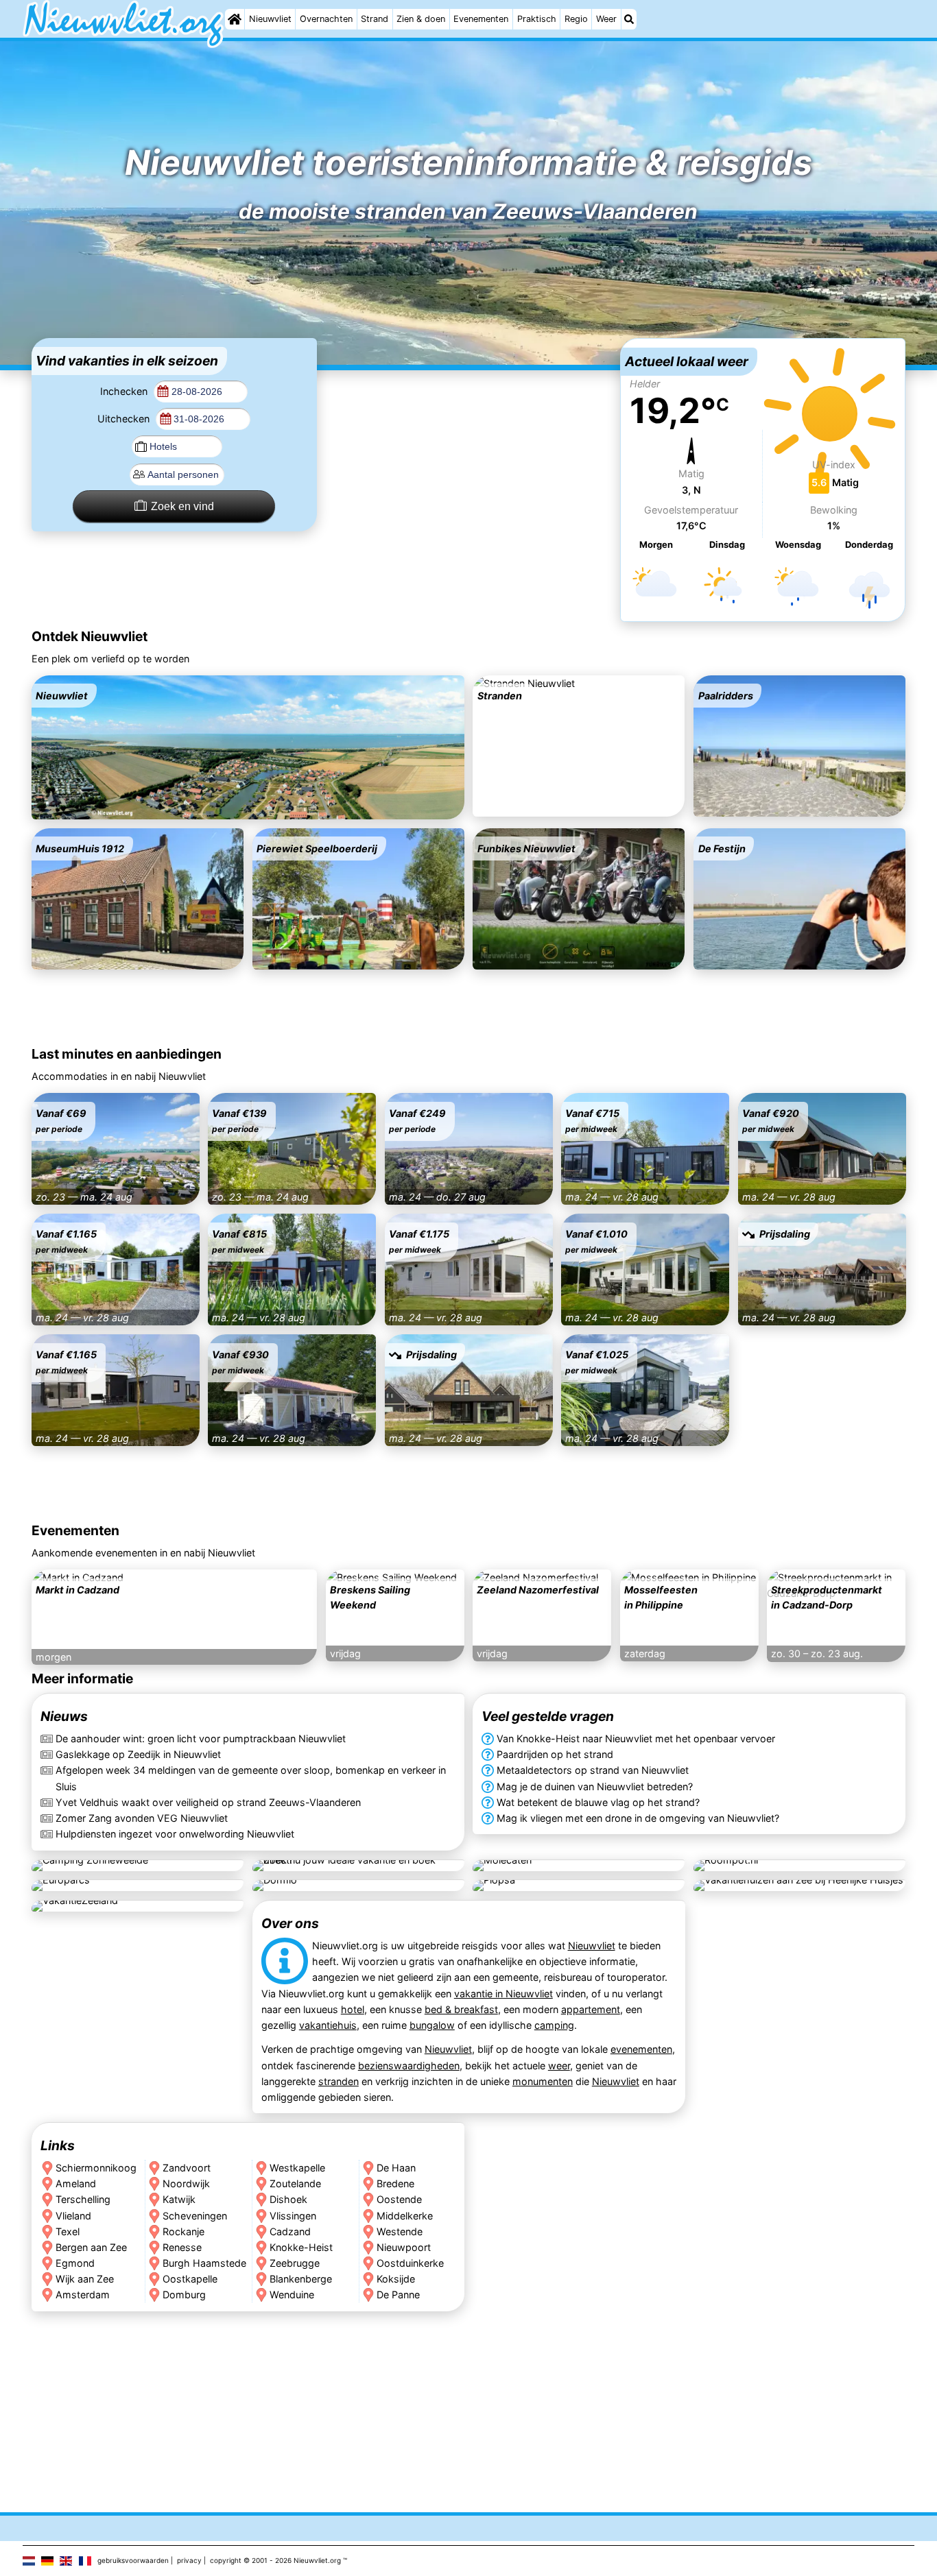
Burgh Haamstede (204, 2263)
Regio (576, 19)
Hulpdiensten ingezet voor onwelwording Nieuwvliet (175, 1834)
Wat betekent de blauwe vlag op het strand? (598, 1802)
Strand (375, 19)
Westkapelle (297, 2168)
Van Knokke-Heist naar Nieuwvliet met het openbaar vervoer (636, 1739)
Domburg (184, 2295)
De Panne (398, 2295)
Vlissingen (293, 2216)
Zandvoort (187, 2168)
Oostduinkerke (410, 2263)
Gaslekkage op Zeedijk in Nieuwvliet (138, 1755)
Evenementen (481, 19)
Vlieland (73, 2216)
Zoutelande (295, 2184)
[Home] (235, 19)
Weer (606, 19)
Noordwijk (186, 2184)
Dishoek (288, 2200)
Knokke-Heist (301, 2247)
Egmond (75, 2263)
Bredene (395, 2184)
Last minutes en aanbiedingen (127, 1054)
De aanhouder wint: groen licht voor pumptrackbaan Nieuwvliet (201, 1739)
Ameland (76, 2184)
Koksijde (396, 2279)
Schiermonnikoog (96, 2168)
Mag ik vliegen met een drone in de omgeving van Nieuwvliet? (638, 1818)
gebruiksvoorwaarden (133, 2560)
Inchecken (125, 391)
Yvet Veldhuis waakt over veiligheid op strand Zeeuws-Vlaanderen (208, 1802)
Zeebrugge (295, 2263)
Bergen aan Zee (91, 2247)
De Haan (396, 2168)
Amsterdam (83, 2295)
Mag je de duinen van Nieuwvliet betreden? (595, 1786)
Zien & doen (421, 19)
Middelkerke (405, 2216)
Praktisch (537, 19)
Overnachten (326, 19)
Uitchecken (125, 419)
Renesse (182, 2247)
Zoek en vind (182, 506)
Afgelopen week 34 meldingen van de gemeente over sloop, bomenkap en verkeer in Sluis (251, 1779)
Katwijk (179, 2200)
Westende (400, 2231)
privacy (189, 2560)
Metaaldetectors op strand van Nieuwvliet (593, 1771)
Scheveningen (195, 2216)
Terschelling (83, 2200)
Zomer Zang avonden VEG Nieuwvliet (142, 1818)
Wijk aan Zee (85, 2279)
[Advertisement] (468, 424)
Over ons (289, 1923)
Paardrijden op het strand (555, 1755)
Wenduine (292, 2295)
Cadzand (290, 2231)
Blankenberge (301, 2279)
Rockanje (183, 2231)
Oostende (399, 2200)
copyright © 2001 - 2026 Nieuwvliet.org (275, 2560)
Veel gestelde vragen (548, 1717)
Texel (68, 2231)
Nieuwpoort (404, 2247)
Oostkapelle (190, 2279)
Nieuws (64, 1717)
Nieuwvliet (270, 19)
